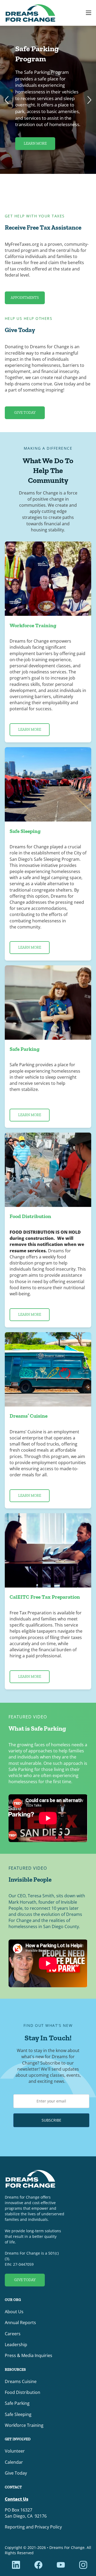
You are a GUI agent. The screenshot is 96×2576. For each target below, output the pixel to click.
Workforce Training (24, 2425)
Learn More (35, 143)
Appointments (25, 298)
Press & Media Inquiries (29, 2355)
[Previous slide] (7, 100)
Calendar (14, 2462)
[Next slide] (89, 100)
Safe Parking (17, 2403)
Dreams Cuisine (21, 2381)
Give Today (25, 413)
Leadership (16, 2345)
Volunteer (15, 2451)
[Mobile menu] (89, 13)
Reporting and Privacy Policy (33, 2527)
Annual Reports (20, 2323)
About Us (14, 2312)
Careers (13, 2334)
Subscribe (51, 2120)
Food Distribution (23, 2392)
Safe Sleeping (18, 2414)
